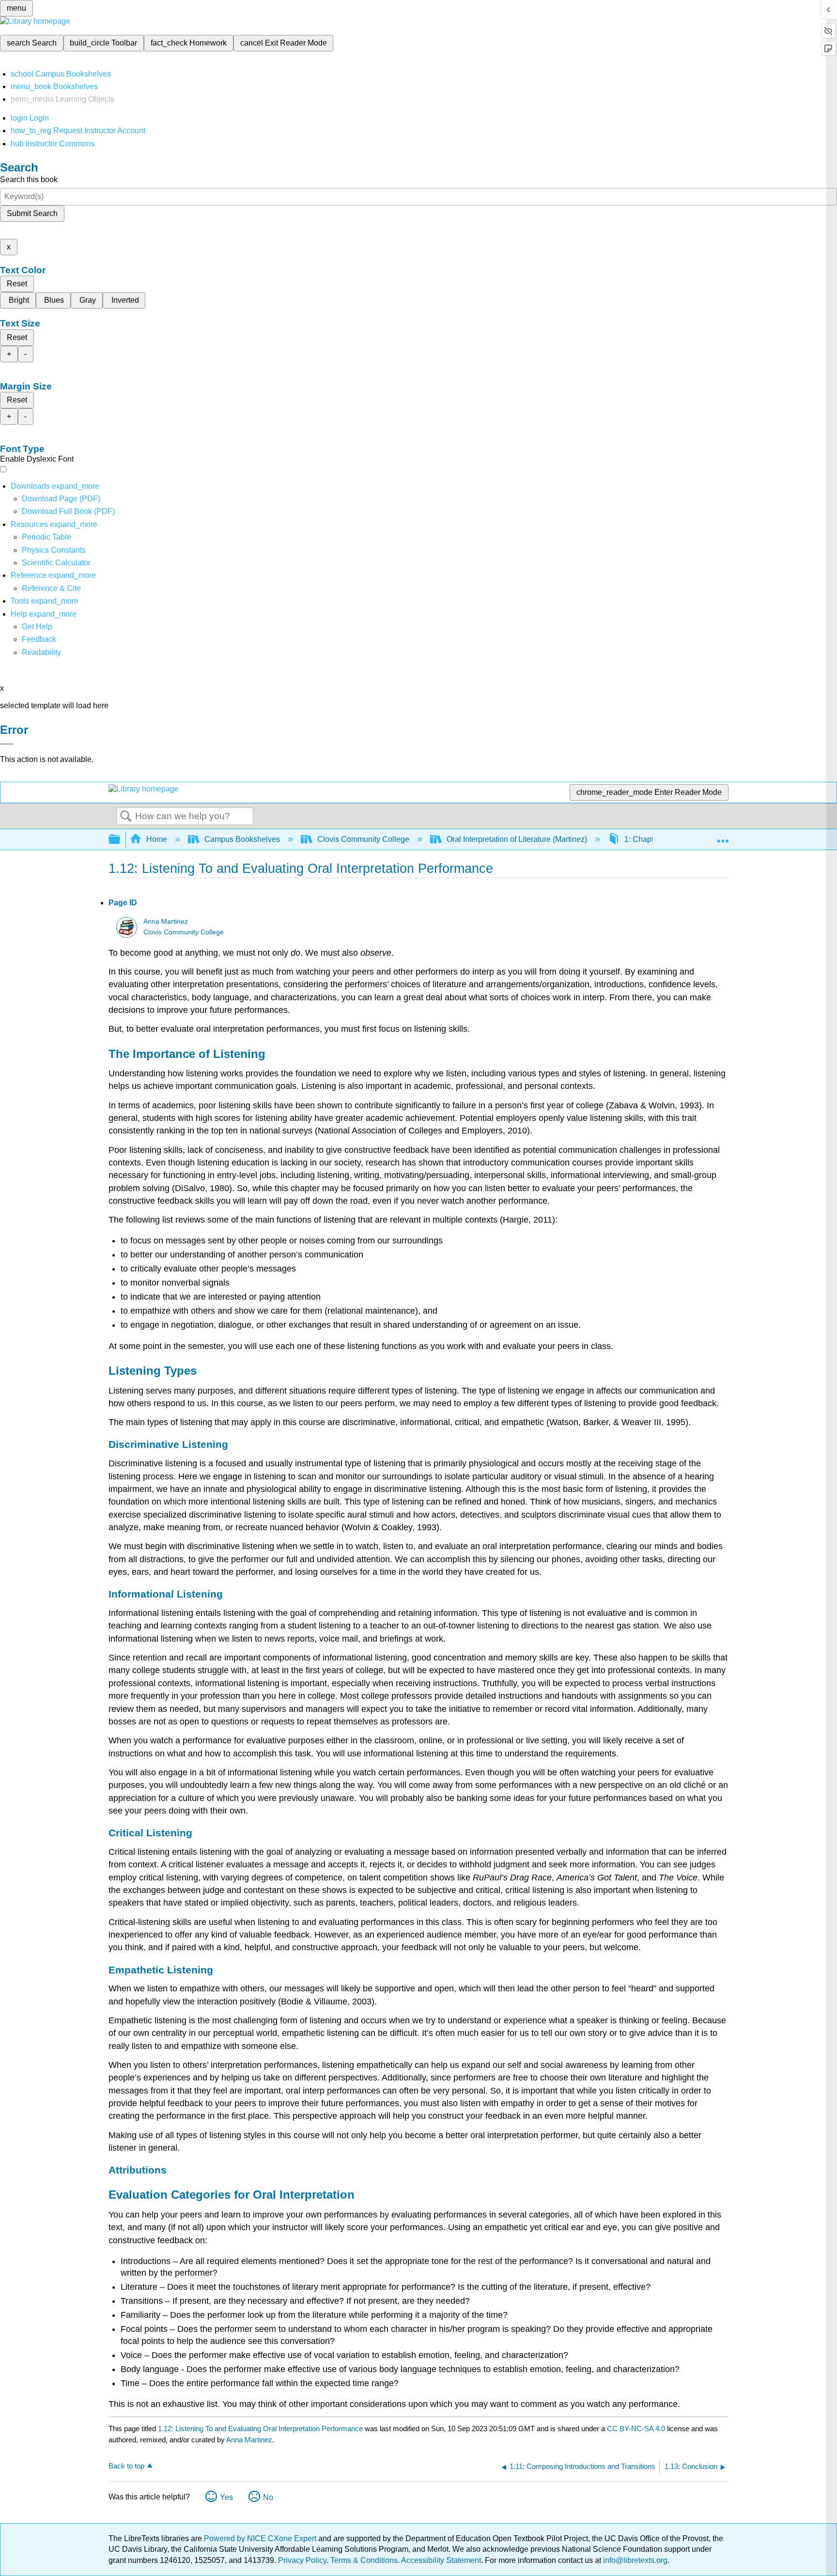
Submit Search (32, 213)
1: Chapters (644, 839)
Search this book (29, 179)
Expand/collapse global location (723, 837)
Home (157, 839)
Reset (17, 284)
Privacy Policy (302, 2560)
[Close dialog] (7, 744)
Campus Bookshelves (242, 839)
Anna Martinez (166, 922)
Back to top (126, 2466)
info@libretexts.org (634, 2560)
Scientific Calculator (56, 563)
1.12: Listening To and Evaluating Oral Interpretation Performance (260, 2429)
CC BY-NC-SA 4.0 (636, 2429)
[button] (39, 639)
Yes (226, 2497)
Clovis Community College (363, 839)
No (268, 2497)
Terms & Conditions (364, 2560)
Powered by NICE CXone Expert (261, 2538)
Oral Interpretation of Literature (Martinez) (517, 839)
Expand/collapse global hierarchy (121, 840)
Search (126, 817)
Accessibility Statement (441, 2560)
